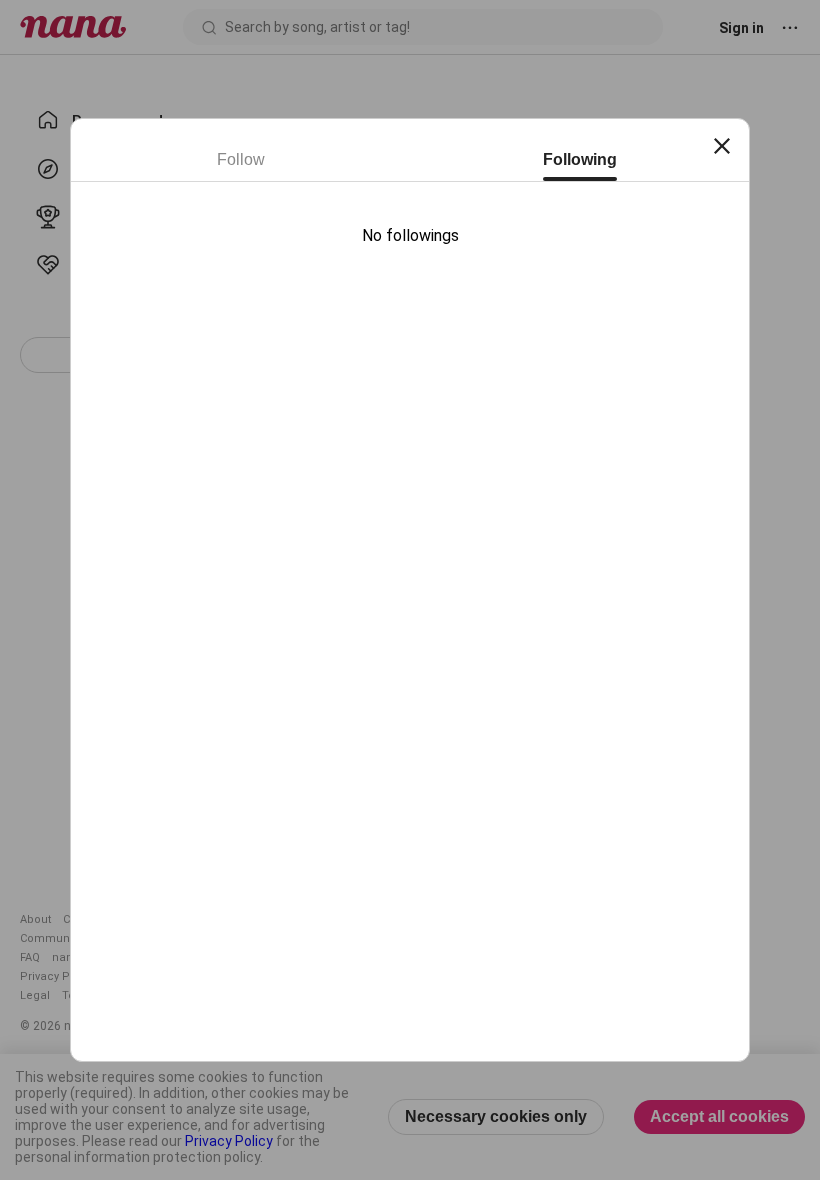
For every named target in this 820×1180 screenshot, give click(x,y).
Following (580, 159)
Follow (241, 159)
